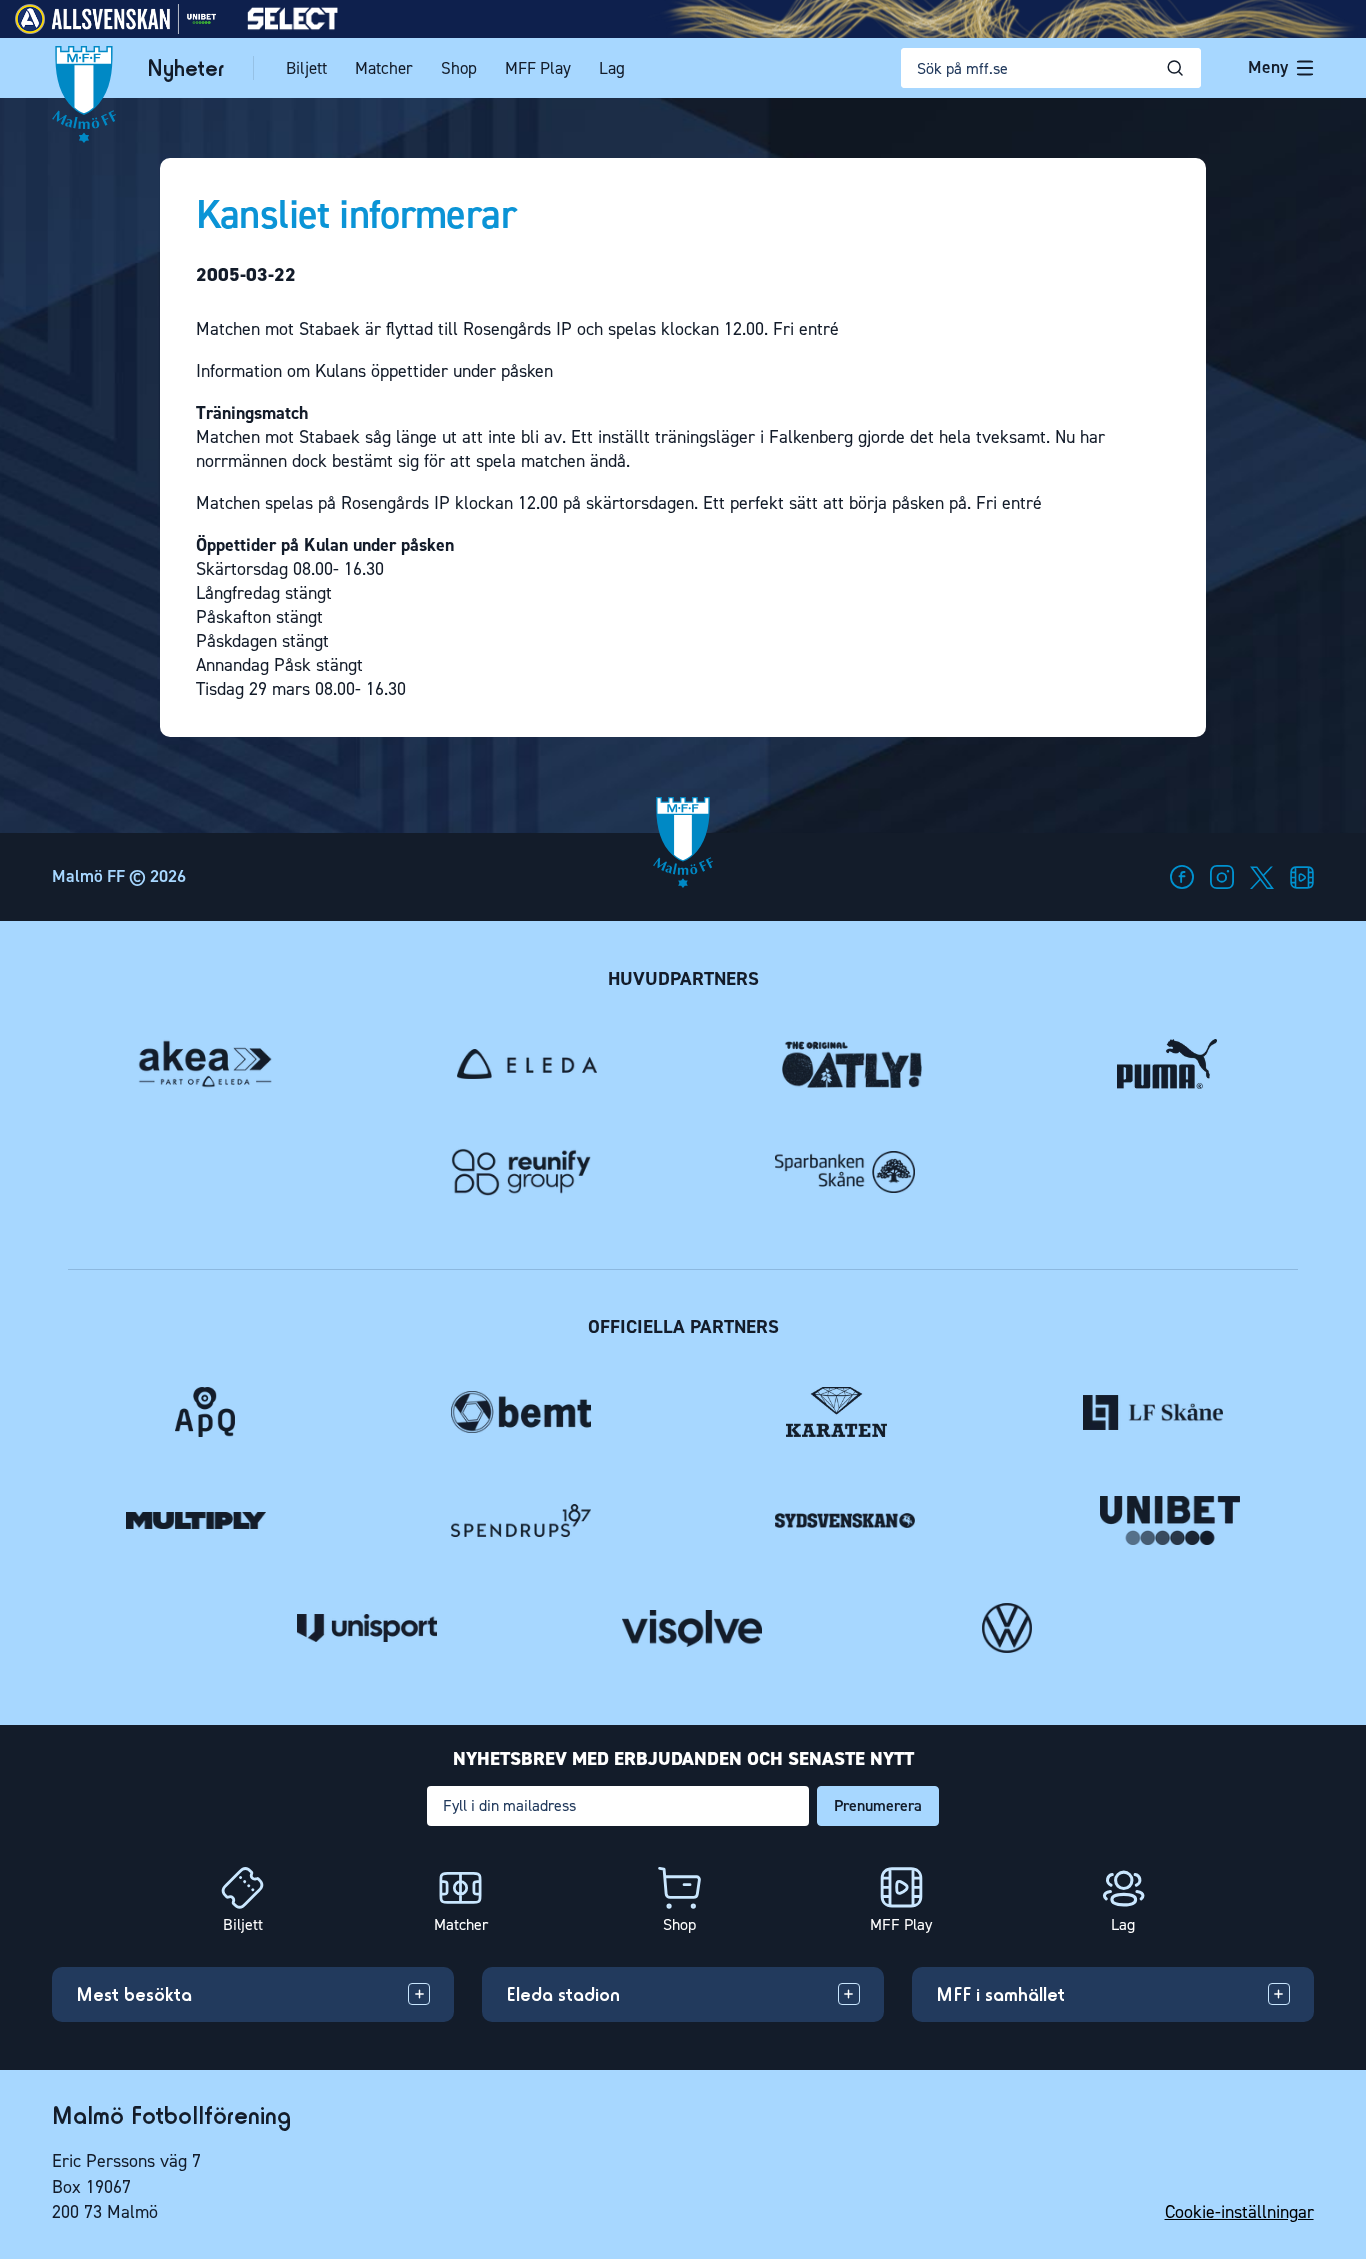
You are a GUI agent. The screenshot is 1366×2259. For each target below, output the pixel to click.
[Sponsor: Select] (293, 25)
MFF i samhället (1000, 1994)
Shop (459, 68)
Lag (612, 68)
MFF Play (538, 68)
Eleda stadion (563, 1994)
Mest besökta (134, 1994)
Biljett (306, 68)
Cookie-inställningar (1239, 2212)
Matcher (384, 68)
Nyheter (185, 68)
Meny (1268, 67)
